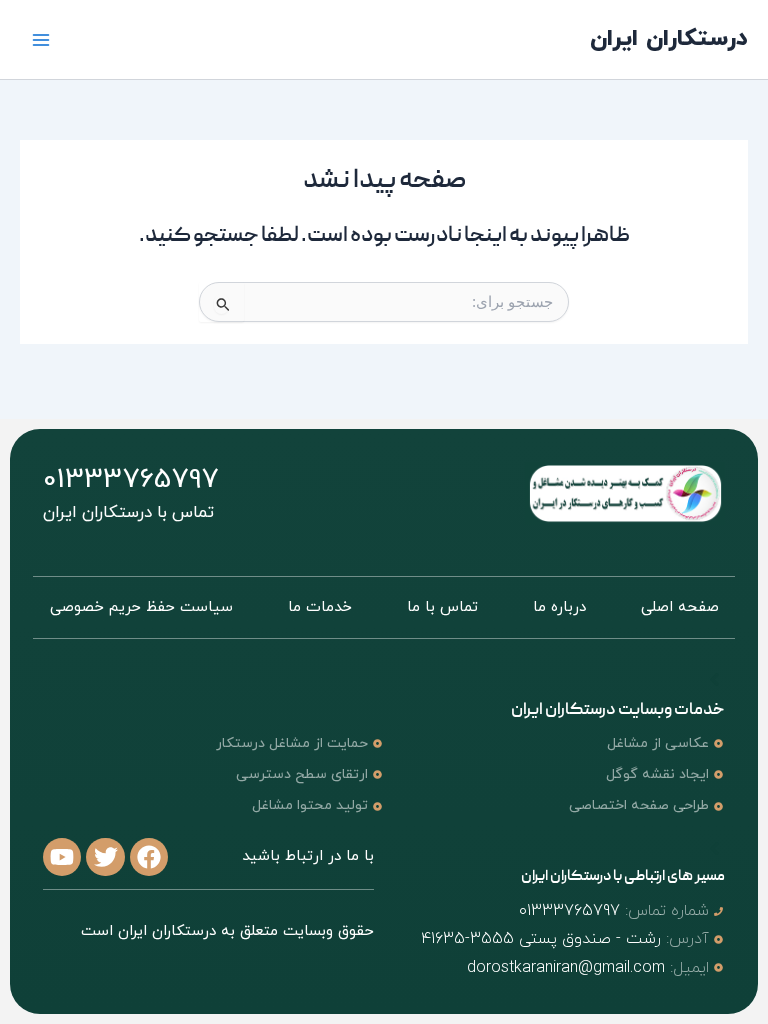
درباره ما (559, 607)
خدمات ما (320, 607)
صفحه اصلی (680, 607)
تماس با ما (442, 607)
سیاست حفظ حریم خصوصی (141, 607)
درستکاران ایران (669, 39)
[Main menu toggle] (41, 39)
